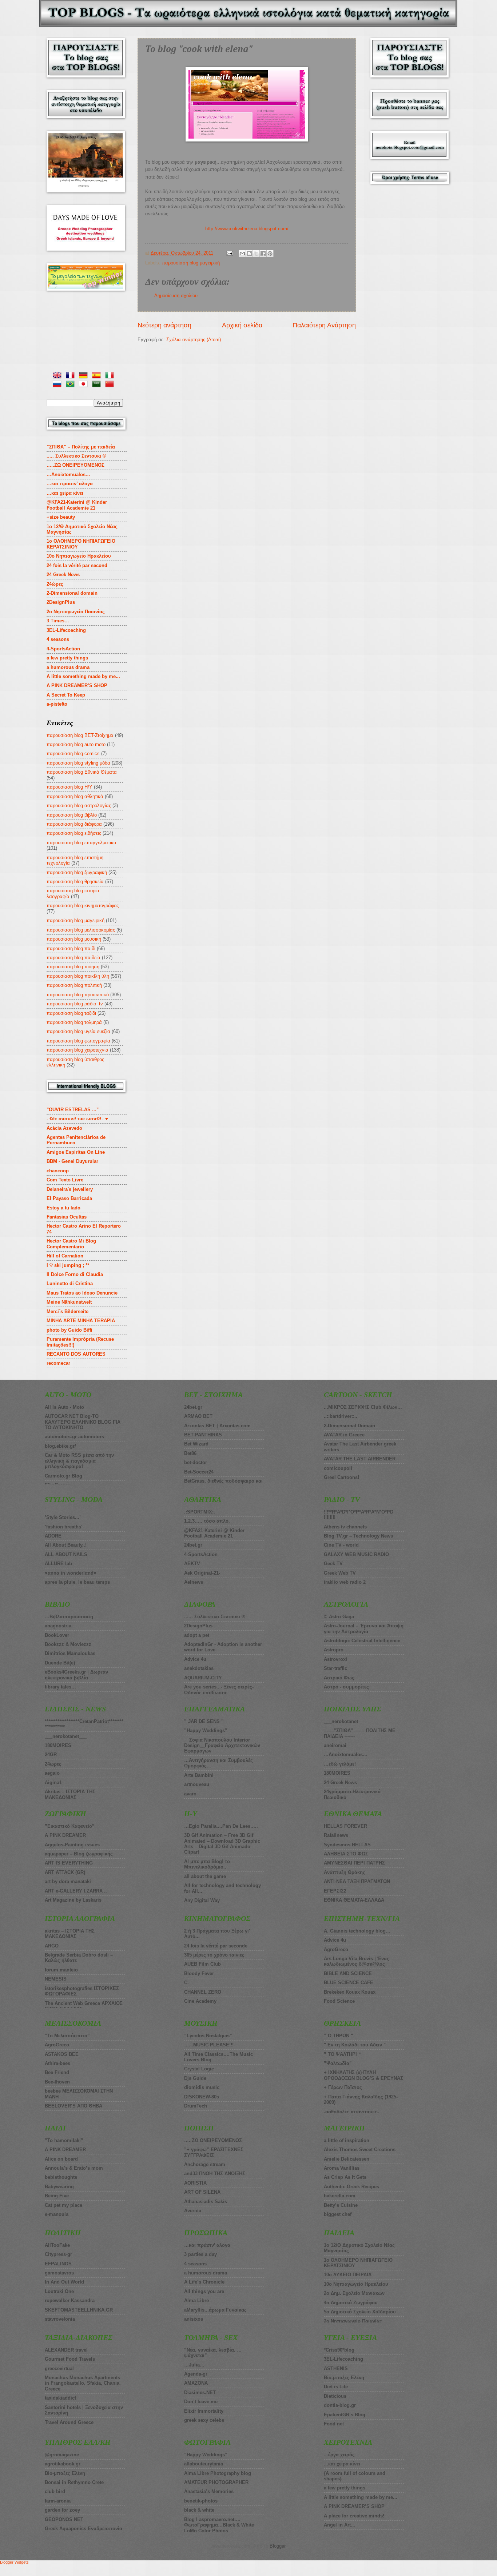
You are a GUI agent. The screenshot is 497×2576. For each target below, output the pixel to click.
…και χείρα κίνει (65, 493)
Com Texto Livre (65, 1180)
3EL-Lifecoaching (66, 630)
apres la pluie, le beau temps (77, 1582)
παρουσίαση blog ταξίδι (71, 1013)
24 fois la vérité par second (77, 565)
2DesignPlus (61, 602)
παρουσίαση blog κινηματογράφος (83, 906)
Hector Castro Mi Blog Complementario (71, 1244)
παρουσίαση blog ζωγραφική (77, 872)
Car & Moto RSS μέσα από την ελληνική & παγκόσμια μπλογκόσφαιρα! (79, 1461)
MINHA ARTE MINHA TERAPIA (81, 1321)
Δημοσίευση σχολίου (176, 296)
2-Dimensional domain (72, 593)
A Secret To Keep (66, 695)
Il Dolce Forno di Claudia (75, 1274)
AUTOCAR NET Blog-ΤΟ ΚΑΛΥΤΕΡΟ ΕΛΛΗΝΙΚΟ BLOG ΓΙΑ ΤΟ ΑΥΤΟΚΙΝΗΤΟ (83, 1422)
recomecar (58, 1363)
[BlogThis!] (249, 254)
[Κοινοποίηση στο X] (256, 254)
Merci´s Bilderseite (67, 1311)
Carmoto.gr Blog (63, 1476)
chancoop (58, 1171)
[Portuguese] (72, 385)
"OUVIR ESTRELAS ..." (73, 1110)
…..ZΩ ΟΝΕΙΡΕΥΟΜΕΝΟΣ (75, 465)
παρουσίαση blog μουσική (74, 939)
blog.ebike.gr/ (60, 1446)
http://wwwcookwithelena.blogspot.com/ (247, 229)
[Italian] (111, 376)
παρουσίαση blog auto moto (76, 744)
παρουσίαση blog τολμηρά (74, 1022)
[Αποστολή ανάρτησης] (229, 253)
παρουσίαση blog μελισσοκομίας (81, 930)
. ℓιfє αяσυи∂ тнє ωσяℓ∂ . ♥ (77, 1119)
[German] (85, 376)
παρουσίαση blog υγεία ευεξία (78, 1031)
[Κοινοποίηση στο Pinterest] (270, 254)
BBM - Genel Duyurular (72, 1161)
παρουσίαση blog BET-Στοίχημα (80, 735)
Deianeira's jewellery (70, 1189)
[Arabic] (98, 385)
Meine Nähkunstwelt (69, 1302)
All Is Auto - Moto (64, 1407)
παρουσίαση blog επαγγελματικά (81, 843)
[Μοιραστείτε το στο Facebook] (263, 254)
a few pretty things (67, 658)
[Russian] (59, 385)
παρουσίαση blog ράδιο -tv (75, 1004)
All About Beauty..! (66, 1545)
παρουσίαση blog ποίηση (73, 967)
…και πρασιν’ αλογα (70, 484)
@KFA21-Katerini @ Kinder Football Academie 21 (77, 505)
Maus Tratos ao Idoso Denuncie (82, 1293)
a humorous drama (68, 667)
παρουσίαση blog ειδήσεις (74, 833)
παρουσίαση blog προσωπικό (78, 995)
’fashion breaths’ (64, 1527)
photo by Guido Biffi (69, 1330)
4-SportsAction (63, 649)
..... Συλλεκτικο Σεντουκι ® (76, 456)
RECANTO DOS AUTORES (76, 1354)
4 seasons (58, 639)
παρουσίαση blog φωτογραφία (78, 1041)
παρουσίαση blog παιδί (71, 948)
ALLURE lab (58, 1564)
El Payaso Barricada (69, 1198)
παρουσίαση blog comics (73, 753)
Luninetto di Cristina (70, 1283)
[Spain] (98, 376)
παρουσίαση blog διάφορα (74, 824)
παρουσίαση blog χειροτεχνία (77, 1050)
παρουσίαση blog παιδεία (73, 958)
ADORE (53, 1536)
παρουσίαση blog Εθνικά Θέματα (82, 772)
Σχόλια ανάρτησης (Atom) (194, 340)
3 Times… (58, 621)
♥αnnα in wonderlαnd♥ (71, 1573)
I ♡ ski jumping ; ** (68, 1265)
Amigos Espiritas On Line (76, 1152)
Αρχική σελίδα (242, 325)
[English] (59, 376)
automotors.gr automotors (74, 1437)
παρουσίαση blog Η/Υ (69, 787)
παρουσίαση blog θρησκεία (75, 882)
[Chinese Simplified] (111, 385)
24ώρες (55, 584)
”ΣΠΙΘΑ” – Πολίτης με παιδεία (81, 447)
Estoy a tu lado (63, 1208)
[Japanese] (85, 385)
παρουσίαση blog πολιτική (74, 985)
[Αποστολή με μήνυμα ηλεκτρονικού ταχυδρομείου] (242, 254)
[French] (72, 376)
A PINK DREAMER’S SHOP (77, 685)
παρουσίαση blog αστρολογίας (79, 806)
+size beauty (61, 517)
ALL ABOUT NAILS (66, 1554)
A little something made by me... (83, 676)
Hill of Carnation (65, 1256)
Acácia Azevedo (64, 1128)
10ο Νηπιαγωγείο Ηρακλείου (79, 556)
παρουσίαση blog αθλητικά (75, 796)
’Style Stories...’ (63, 1517)
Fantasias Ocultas (67, 1217)
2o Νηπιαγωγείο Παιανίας (76, 612)
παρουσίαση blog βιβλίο (72, 815)
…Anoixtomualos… (68, 474)
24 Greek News (63, 575)
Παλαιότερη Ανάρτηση (324, 325)
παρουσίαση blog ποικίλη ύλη (78, 976)
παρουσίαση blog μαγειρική (191, 263)
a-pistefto (57, 704)
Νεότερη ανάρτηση (164, 325)
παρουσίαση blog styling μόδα (78, 763)
